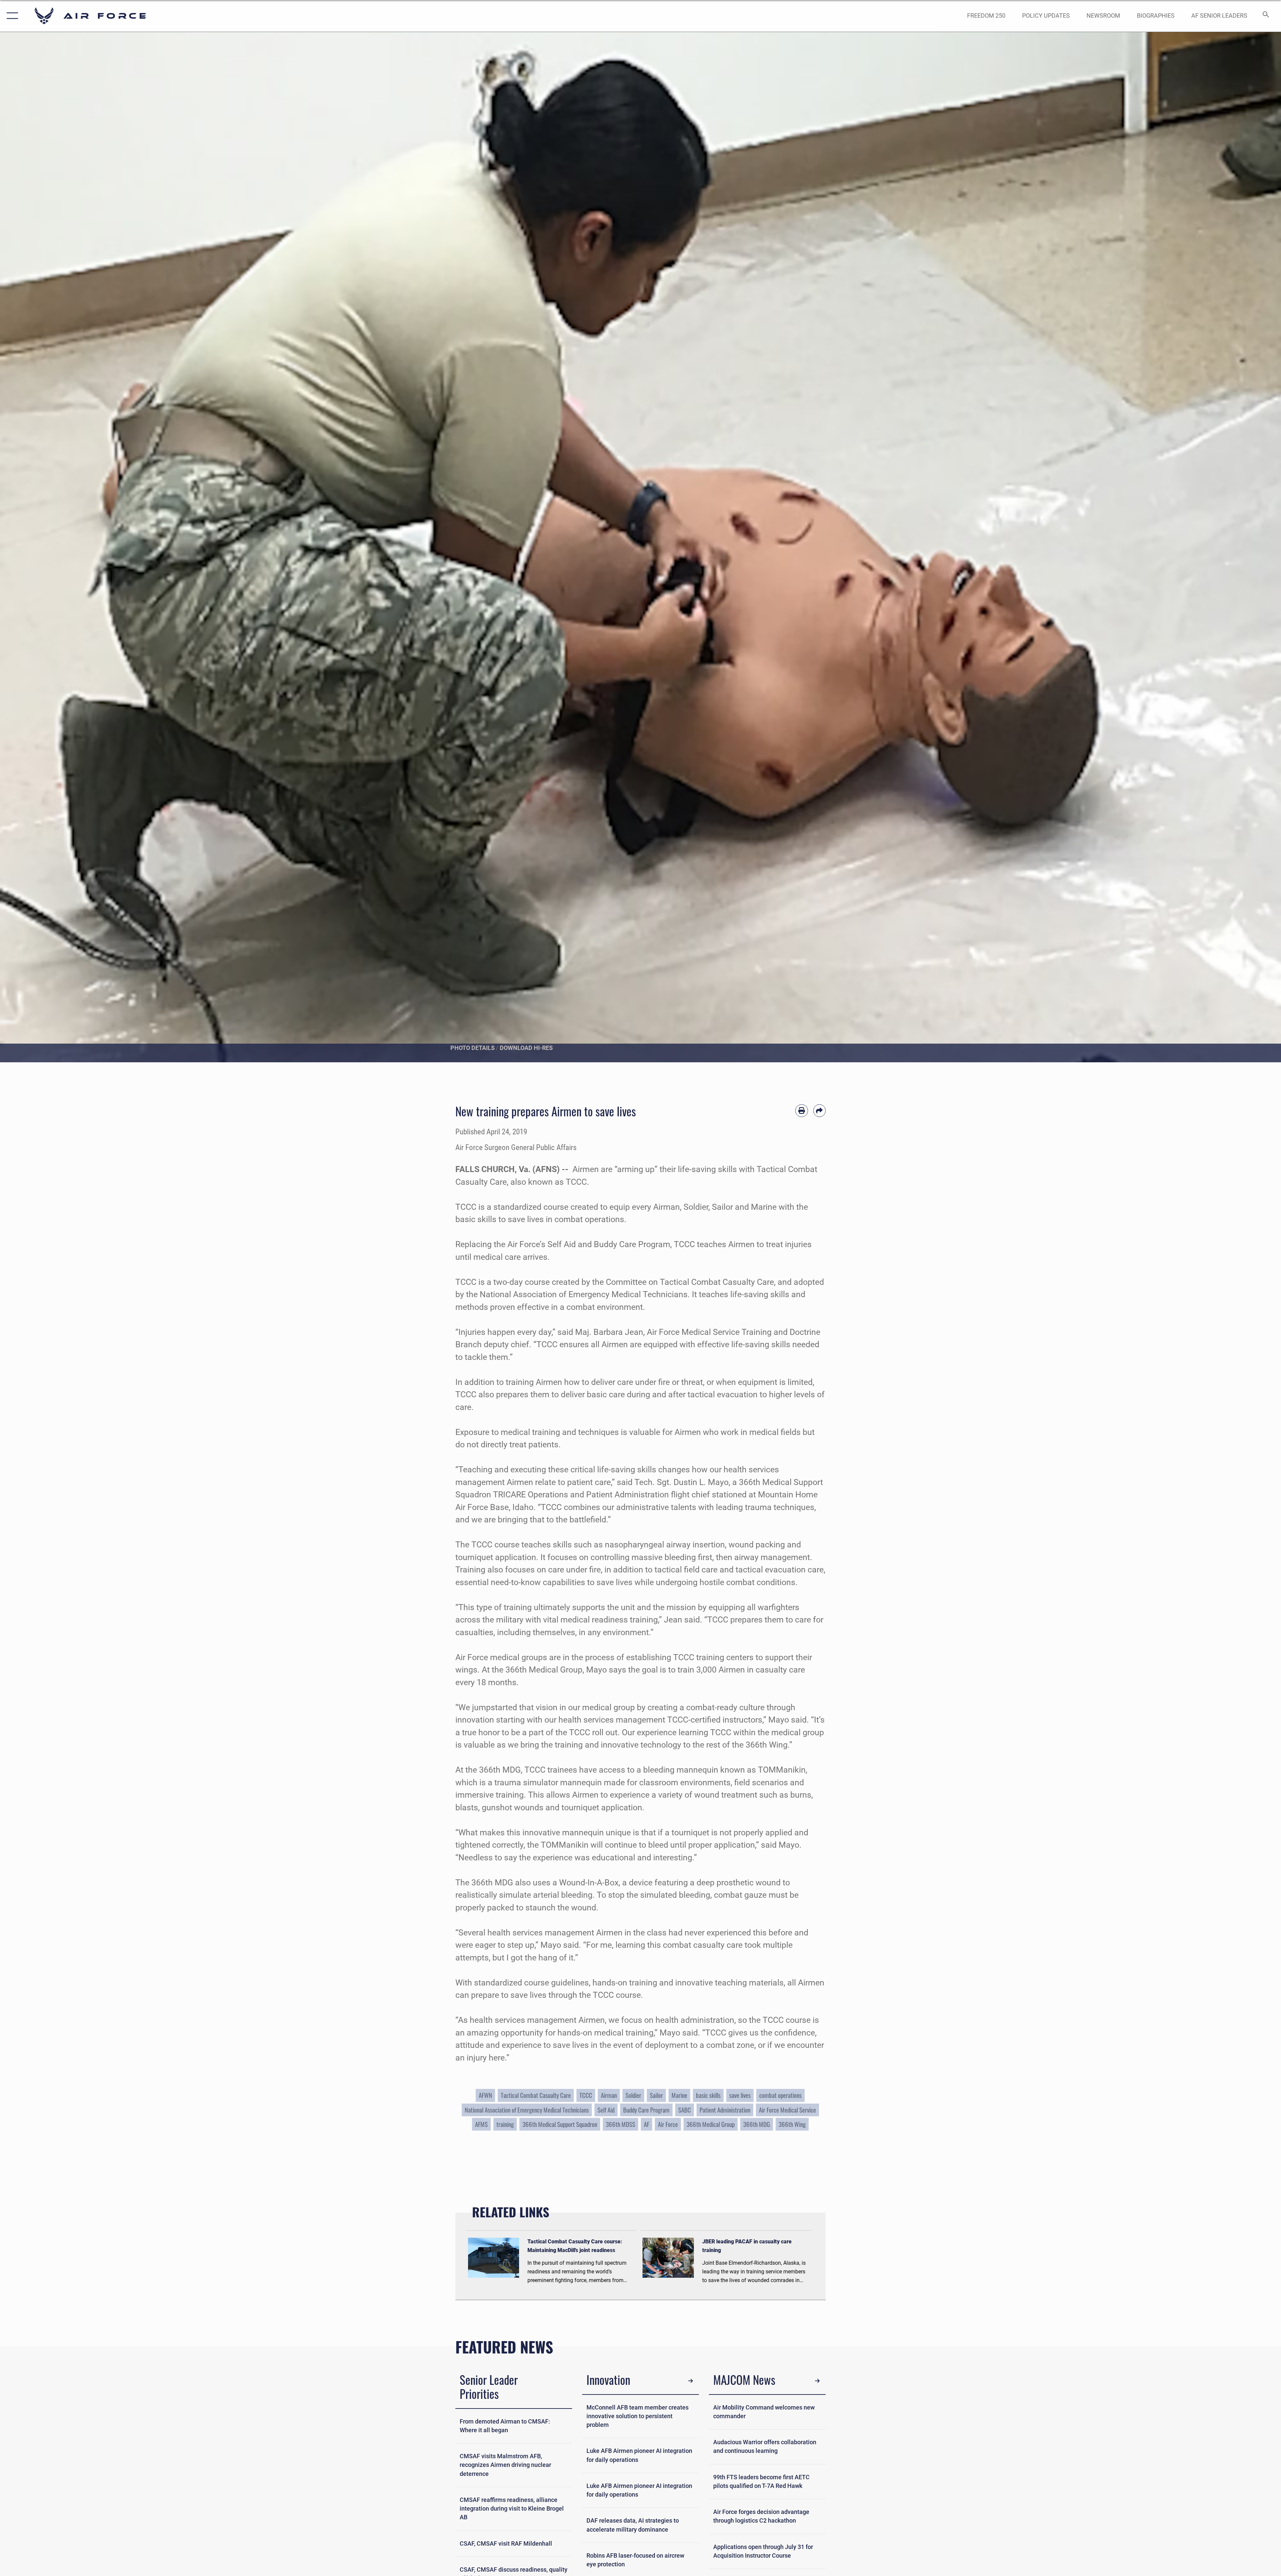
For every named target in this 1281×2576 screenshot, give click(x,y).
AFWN (485, 2095)
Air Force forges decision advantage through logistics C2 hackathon (761, 2516)
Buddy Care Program (646, 2110)
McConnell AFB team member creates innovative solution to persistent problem (637, 2416)
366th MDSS (620, 2124)
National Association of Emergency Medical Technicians (527, 2110)
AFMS (481, 2124)
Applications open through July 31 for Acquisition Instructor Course (763, 2551)
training (505, 2124)
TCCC (586, 2095)
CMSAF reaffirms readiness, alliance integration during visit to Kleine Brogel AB (512, 2509)
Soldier (633, 2095)
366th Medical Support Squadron (560, 2124)
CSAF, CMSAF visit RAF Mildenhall (506, 2544)
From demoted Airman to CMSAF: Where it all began (505, 2426)
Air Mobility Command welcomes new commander (764, 2412)
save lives (740, 2095)
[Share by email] (820, 1111)
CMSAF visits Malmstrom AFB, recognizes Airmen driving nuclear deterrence (505, 2465)
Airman (609, 2095)
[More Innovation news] (691, 2381)
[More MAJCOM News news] (817, 2381)
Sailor (656, 2095)
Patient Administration (725, 2110)
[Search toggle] (1265, 16)
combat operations (780, 2095)
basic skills (708, 2095)
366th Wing (792, 2124)
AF (647, 2124)
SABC (685, 2110)
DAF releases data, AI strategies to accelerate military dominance (633, 2525)
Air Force (668, 2124)
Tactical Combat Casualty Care (536, 2095)
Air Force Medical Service (787, 2110)
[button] (11, 16)
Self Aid (606, 2110)
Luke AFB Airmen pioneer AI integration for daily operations (639, 2455)
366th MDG (757, 2124)
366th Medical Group (711, 2124)
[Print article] (802, 1111)
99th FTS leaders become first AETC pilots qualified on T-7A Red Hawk (761, 2482)
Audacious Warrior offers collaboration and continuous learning (765, 2447)
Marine (679, 2095)
